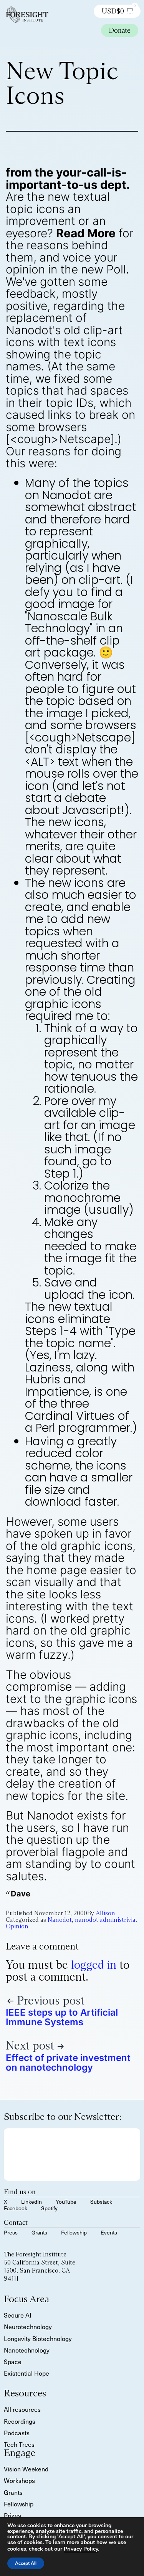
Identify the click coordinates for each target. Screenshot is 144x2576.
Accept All (26, 2563)
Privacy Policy (81, 2549)
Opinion (17, 1926)
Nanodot (60, 1920)
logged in (94, 1965)
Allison (105, 1913)
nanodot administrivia (105, 1920)
